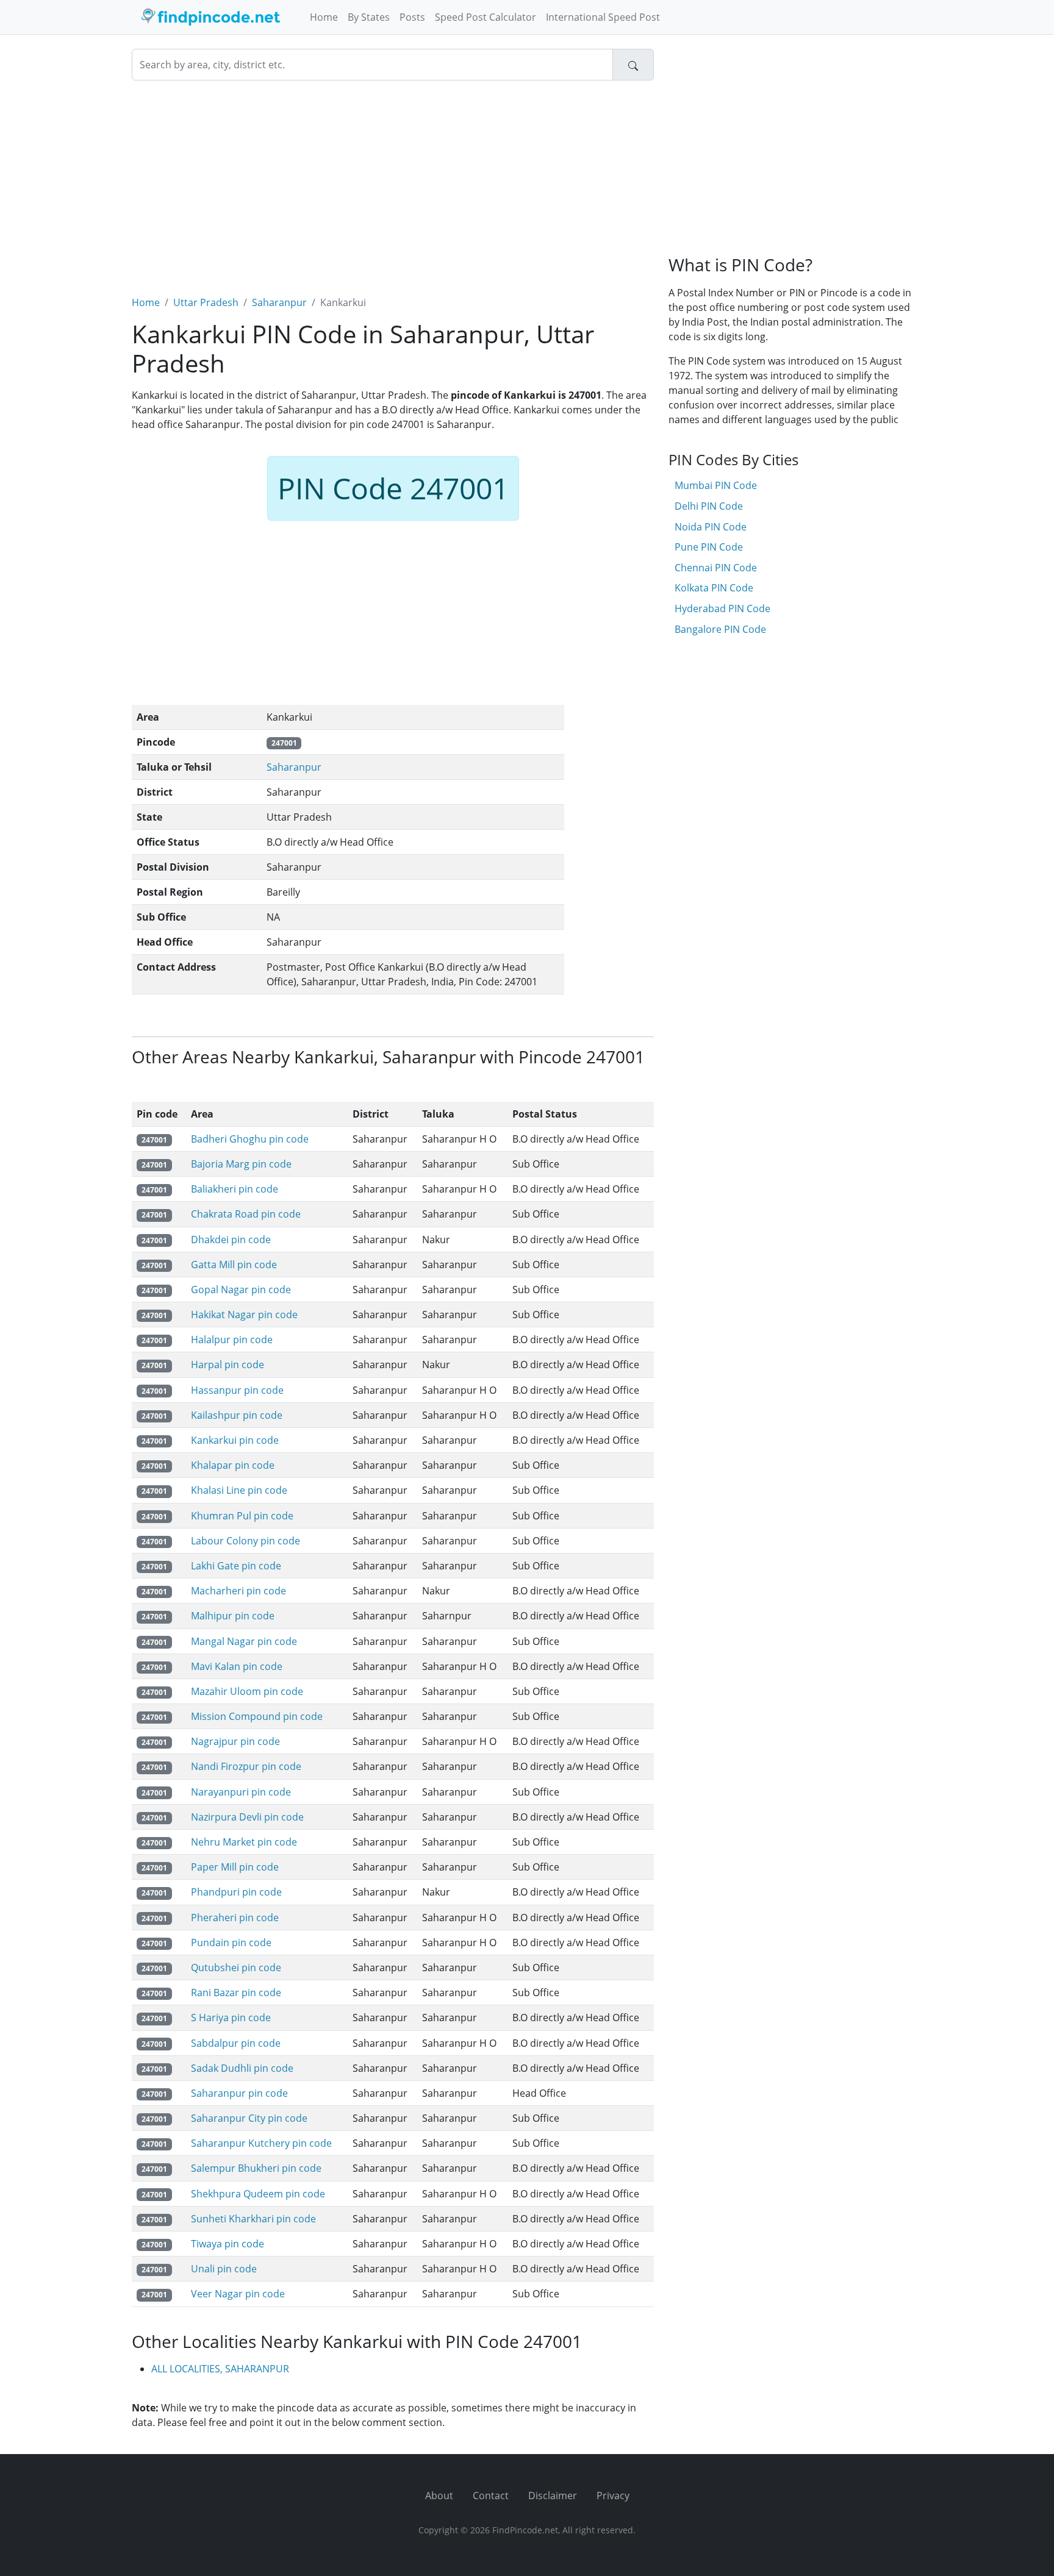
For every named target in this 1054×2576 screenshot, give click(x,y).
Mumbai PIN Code (716, 485)
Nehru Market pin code (244, 1842)
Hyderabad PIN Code (722, 608)
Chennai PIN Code (716, 568)
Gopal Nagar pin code (241, 1290)
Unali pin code (224, 2269)
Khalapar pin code (233, 1465)
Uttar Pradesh (206, 302)
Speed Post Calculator (486, 17)
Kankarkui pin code (235, 1440)
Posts (412, 17)
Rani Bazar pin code (236, 1993)
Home (324, 17)
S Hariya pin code (231, 2018)
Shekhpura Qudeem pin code (258, 2194)
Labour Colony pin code (246, 1541)
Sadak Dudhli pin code (242, 2068)
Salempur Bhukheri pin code (256, 2168)
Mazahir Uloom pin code (247, 1691)
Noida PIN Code (711, 527)
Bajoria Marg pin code (241, 1164)
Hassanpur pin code (237, 1390)
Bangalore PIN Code (720, 629)
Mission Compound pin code (257, 1716)
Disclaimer (553, 2496)
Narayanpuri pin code (241, 1792)
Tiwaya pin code (228, 2244)
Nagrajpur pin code (235, 1741)
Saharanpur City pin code (249, 2118)
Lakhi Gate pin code (236, 1566)
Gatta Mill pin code (234, 1265)
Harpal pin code (228, 1365)
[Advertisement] (393, 180)
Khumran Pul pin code (242, 1516)
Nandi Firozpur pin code (246, 1766)
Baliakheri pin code (235, 1189)
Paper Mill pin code (235, 1867)
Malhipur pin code (233, 1616)
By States (369, 17)
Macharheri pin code (238, 1591)
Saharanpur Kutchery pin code (261, 2143)
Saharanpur (279, 302)
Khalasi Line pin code (239, 1490)
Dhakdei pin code (231, 1240)
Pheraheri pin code (235, 1918)
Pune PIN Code (709, 547)
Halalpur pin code (232, 1340)
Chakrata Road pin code (246, 1214)
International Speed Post (603, 17)
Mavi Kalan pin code (237, 1666)
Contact (491, 2496)
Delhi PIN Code (709, 506)
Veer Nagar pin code (238, 2294)
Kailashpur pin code (237, 1415)
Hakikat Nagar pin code (244, 1315)
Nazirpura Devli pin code (247, 1817)
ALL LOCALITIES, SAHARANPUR (220, 2369)
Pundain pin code (231, 1943)
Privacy (613, 2496)
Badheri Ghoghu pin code (250, 1139)
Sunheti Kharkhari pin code (253, 2219)
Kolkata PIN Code (714, 588)
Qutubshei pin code (236, 1968)
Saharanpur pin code (239, 2093)
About (439, 2496)
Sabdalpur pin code (236, 2043)
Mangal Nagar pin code (244, 1641)
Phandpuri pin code (236, 1892)
